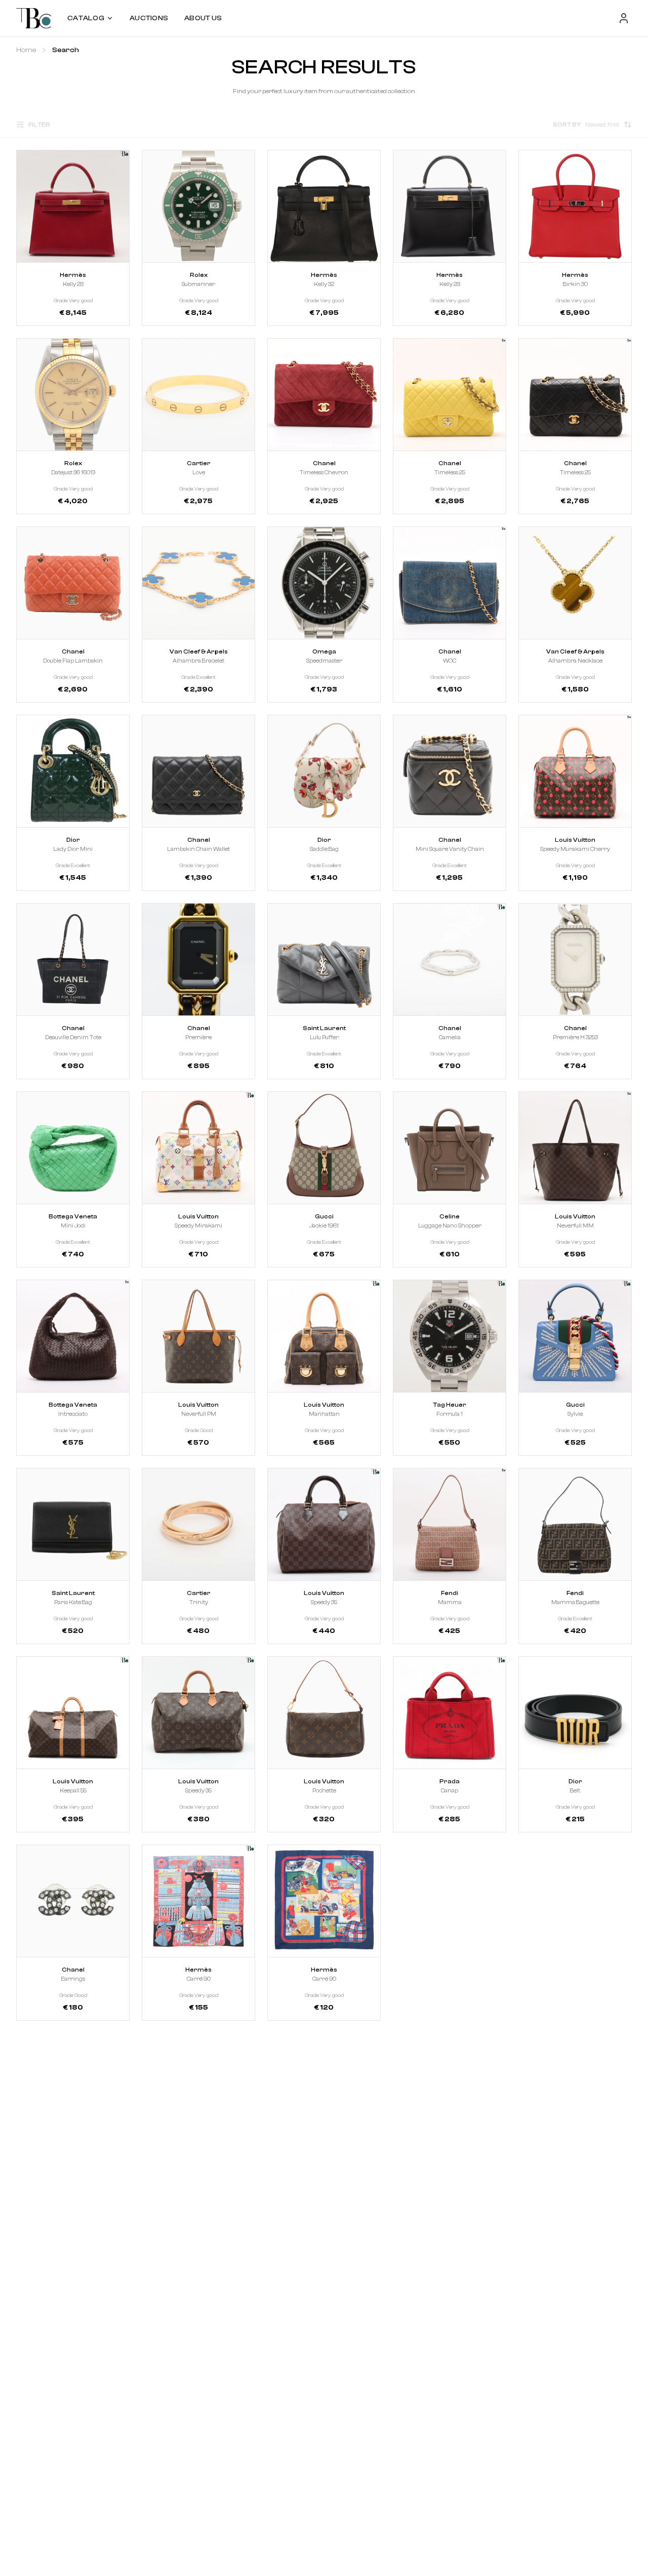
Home (26, 50)
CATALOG (86, 18)
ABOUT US (203, 18)
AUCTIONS (149, 18)
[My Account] (624, 18)
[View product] (73, 206)
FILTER (39, 125)
